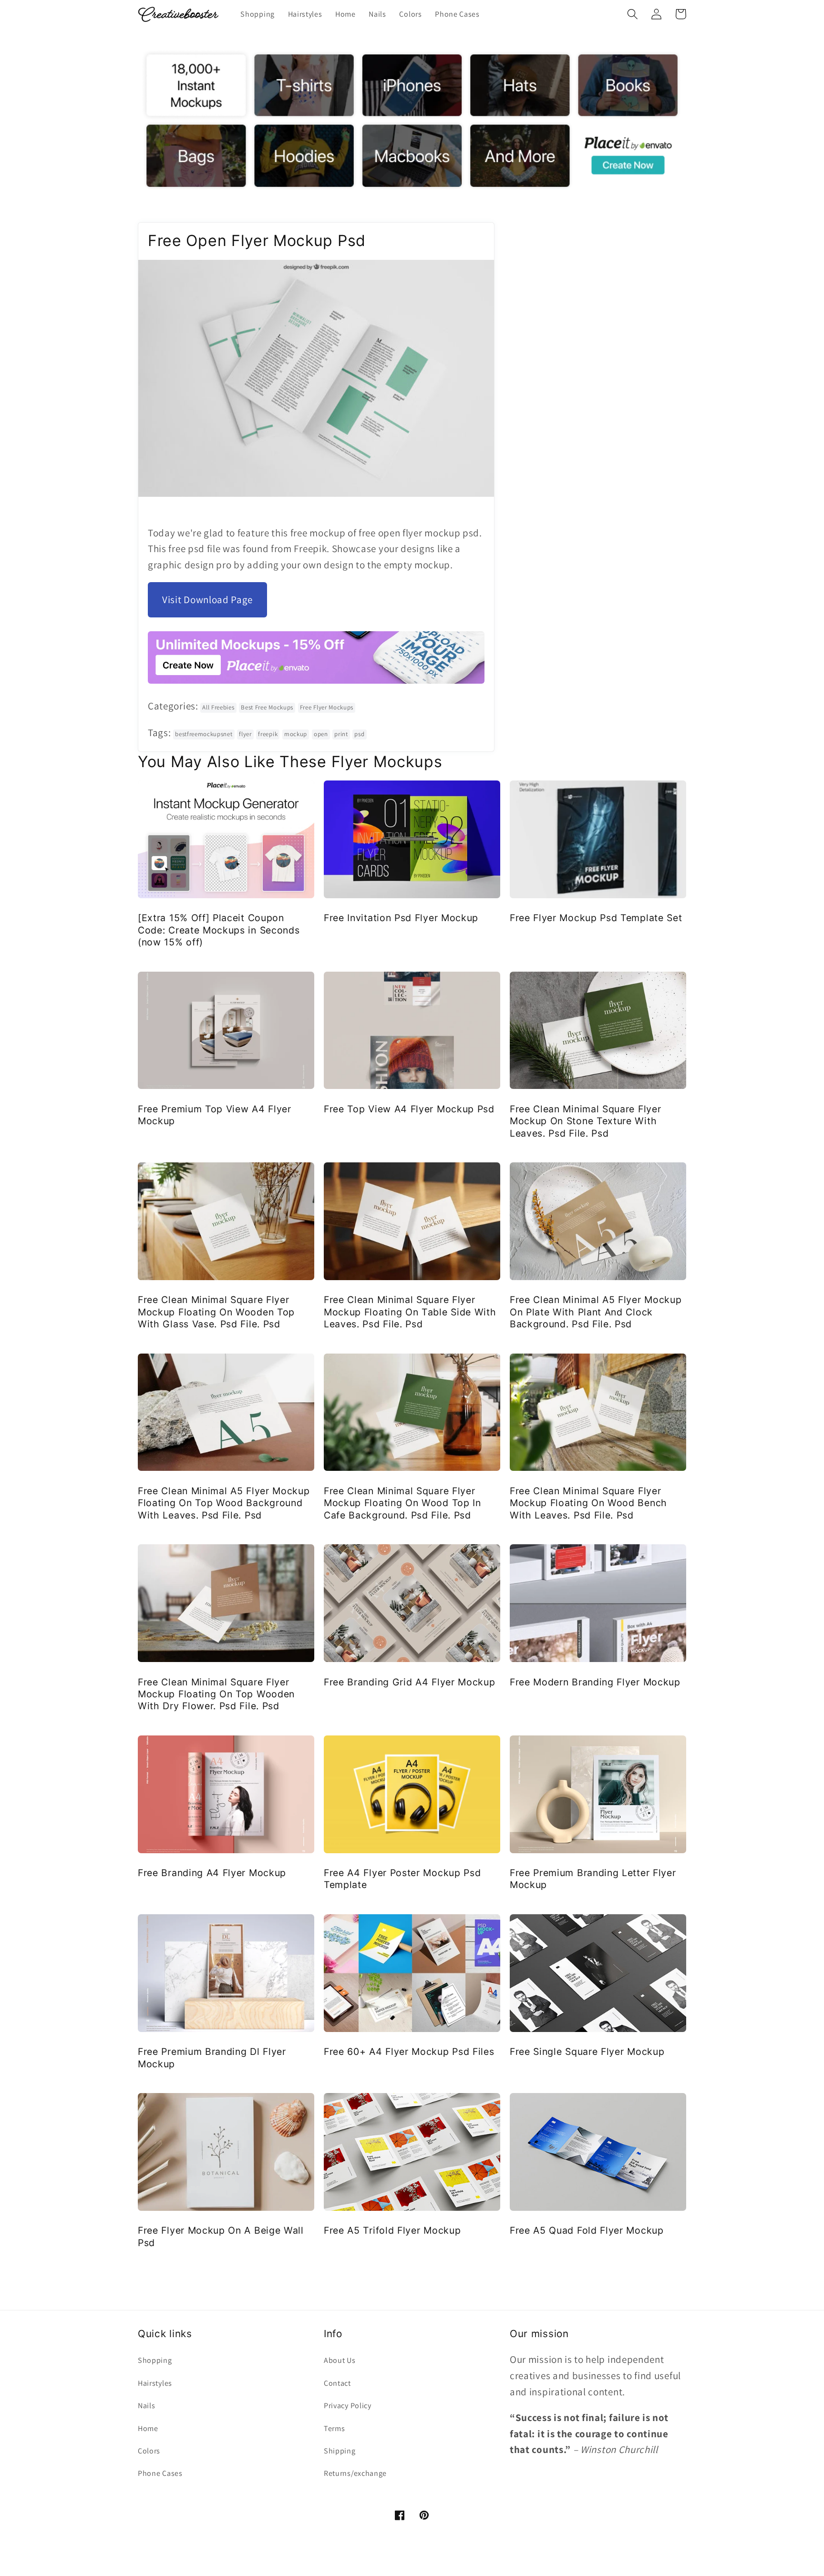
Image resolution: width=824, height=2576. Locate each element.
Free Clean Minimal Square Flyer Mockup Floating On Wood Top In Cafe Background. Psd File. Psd (402, 1503)
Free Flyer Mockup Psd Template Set (596, 918)
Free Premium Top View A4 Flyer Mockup (215, 1115)
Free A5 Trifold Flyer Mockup (392, 2230)
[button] (633, 14)
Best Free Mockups (267, 707)
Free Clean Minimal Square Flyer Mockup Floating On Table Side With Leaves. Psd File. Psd (410, 1312)
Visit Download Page (207, 600)
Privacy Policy (348, 2406)
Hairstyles (155, 2383)
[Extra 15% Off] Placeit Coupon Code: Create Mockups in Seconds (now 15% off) (219, 930)
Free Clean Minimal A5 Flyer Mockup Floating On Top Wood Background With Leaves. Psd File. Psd (224, 1503)
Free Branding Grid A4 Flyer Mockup (409, 1682)
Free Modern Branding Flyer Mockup (595, 1682)
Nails (146, 2406)
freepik (268, 734)
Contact (337, 2383)
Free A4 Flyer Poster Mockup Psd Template (402, 1879)
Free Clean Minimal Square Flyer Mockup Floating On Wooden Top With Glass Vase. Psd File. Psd (216, 1312)
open (321, 734)
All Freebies (218, 707)
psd (359, 734)
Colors (149, 2451)
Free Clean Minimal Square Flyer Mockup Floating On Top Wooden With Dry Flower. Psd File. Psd (216, 1694)
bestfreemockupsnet (204, 734)
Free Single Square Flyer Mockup (587, 2052)
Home (148, 2428)
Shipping (340, 2451)
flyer (245, 734)
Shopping (155, 2360)
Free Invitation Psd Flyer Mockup (401, 918)
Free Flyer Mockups (327, 707)
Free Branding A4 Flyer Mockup (212, 1873)
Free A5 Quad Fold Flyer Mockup (587, 2230)
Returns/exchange (355, 2473)
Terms (334, 2428)
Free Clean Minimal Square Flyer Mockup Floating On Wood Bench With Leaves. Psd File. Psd (588, 1503)
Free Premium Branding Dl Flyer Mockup (212, 2058)
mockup (296, 734)
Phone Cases (160, 2473)
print (341, 734)
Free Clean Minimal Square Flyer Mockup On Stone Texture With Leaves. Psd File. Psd (585, 1121)
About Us (340, 2360)
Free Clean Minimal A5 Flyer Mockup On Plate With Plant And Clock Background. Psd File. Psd (596, 1312)
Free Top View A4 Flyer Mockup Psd (409, 1109)
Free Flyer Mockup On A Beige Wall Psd (221, 2236)
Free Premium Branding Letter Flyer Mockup (593, 1879)
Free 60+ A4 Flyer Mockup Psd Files (409, 2052)
